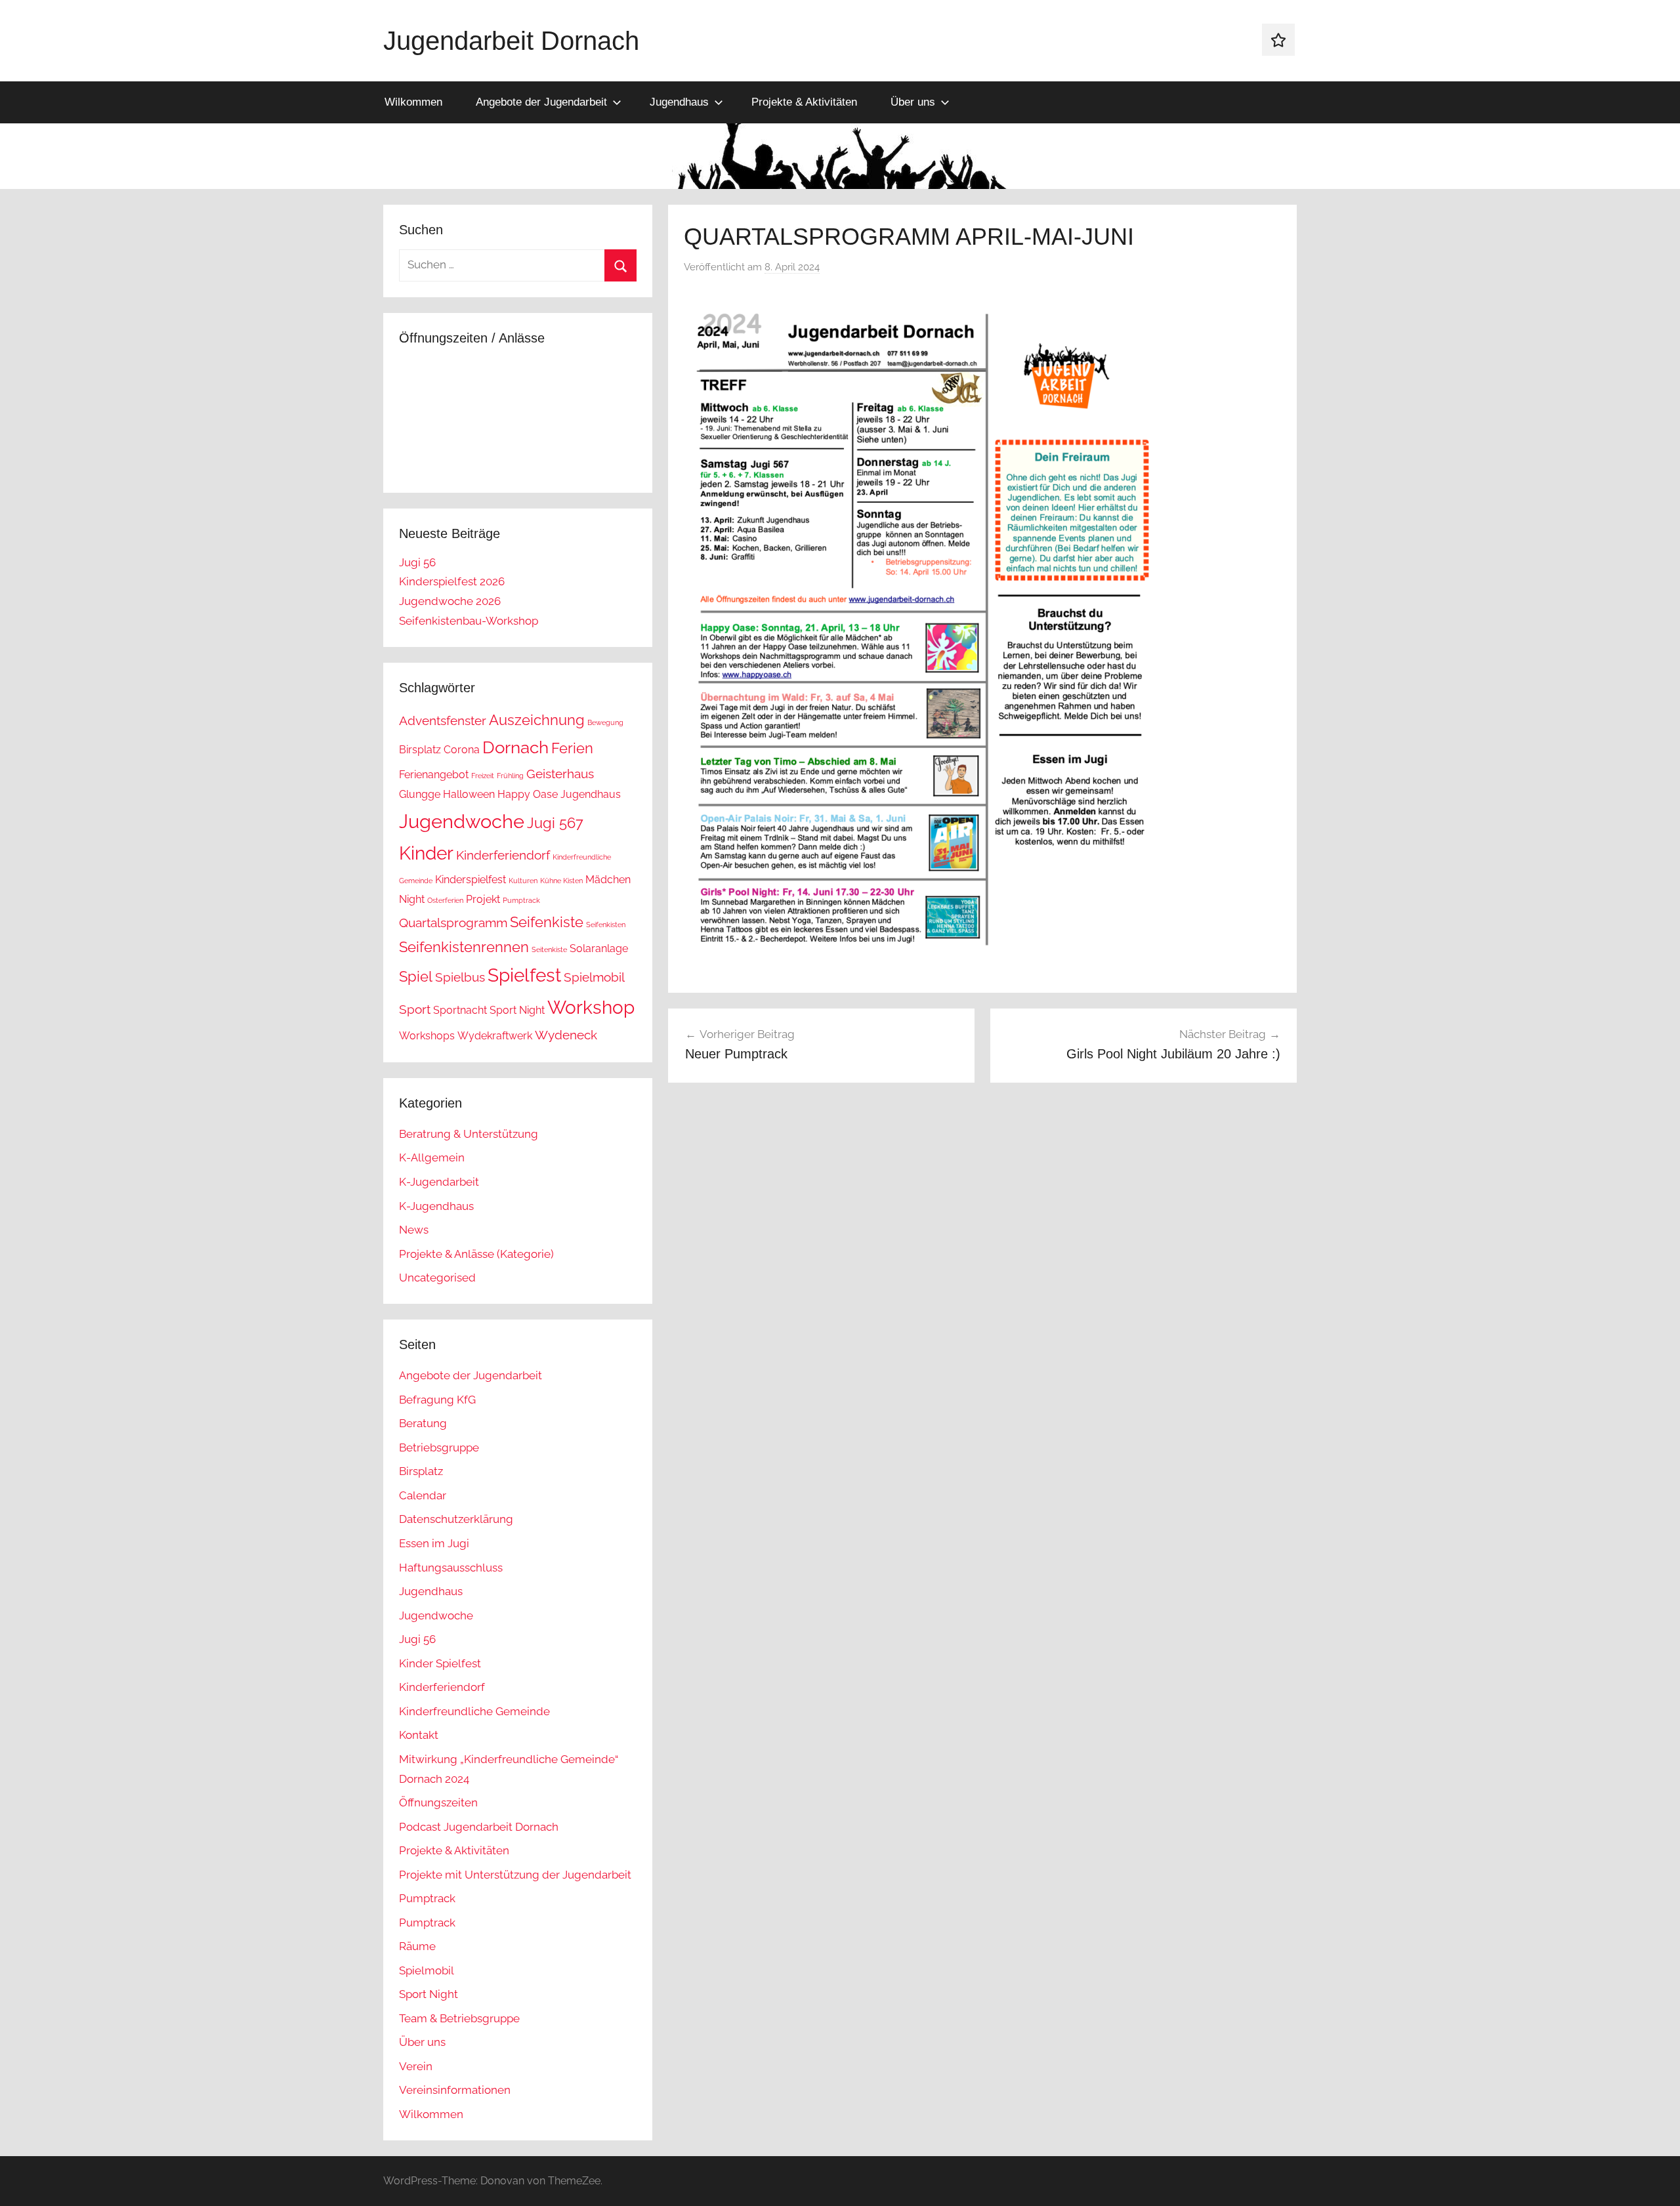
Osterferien (445, 900)
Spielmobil (594, 977)
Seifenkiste (547, 922)
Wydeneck (566, 1035)
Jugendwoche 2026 (450, 601)
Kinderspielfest (471, 880)
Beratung (423, 1423)
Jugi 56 (417, 562)
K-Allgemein (432, 1157)
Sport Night (517, 1010)
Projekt (483, 899)
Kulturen (523, 881)
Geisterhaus (560, 774)
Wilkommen (413, 102)
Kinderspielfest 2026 (452, 581)
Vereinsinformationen (455, 2090)
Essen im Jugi (434, 1543)
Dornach (515, 747)
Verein (416, 2066)
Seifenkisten (606, 925)
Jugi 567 (555, 823)
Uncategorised (437, 1278)
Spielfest (524, 975)
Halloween (469, 794)
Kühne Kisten (561, 881)
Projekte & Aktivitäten (804, 102)
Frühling (510, 776)
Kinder (426, 853)
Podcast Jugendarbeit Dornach (479, 1827)
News (414, 1230)
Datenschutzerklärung (456, 1519)
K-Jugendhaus (436, 1206)
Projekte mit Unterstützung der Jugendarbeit (515, 1875)
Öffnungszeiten (438, 1802)
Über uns (913, 102)
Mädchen (608, 880)
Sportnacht (460, 1010)
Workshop (591, 1008)
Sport (415, 1009)
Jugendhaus (679, 102)
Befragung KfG (437, 1400)
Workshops (427, 1036)
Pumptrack (521, 900)
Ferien (572, 748)
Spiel (416, 976)
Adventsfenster (443, 721)
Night (412, 899)
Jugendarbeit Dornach (511, 41)
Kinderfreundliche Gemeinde (474, 1711)
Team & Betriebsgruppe (459, 2018)
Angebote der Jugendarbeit (541, 102)
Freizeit (483, 776)
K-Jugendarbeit (439, 1182)
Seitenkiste (549, 949)
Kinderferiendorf (503, 855)
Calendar (423, 1495)
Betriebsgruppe (439, 1447)
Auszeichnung (537, 720)
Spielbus (460, 977)
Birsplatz (420, 750)
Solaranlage (599, 948)
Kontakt (419, 1735)
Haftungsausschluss (451, 1568)
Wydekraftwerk (495, 1036)
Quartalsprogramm (453, 923)
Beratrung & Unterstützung (469, 1134)
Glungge (420, 794)
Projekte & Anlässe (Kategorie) (476, 1254)
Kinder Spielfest (440, 1663)
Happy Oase (528, 794)
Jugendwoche (462, 821)
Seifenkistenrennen (464, 947)
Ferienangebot (434, 775)
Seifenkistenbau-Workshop (469, 621)
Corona (462, 750)
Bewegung (605, 722)
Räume (417, 1946)
